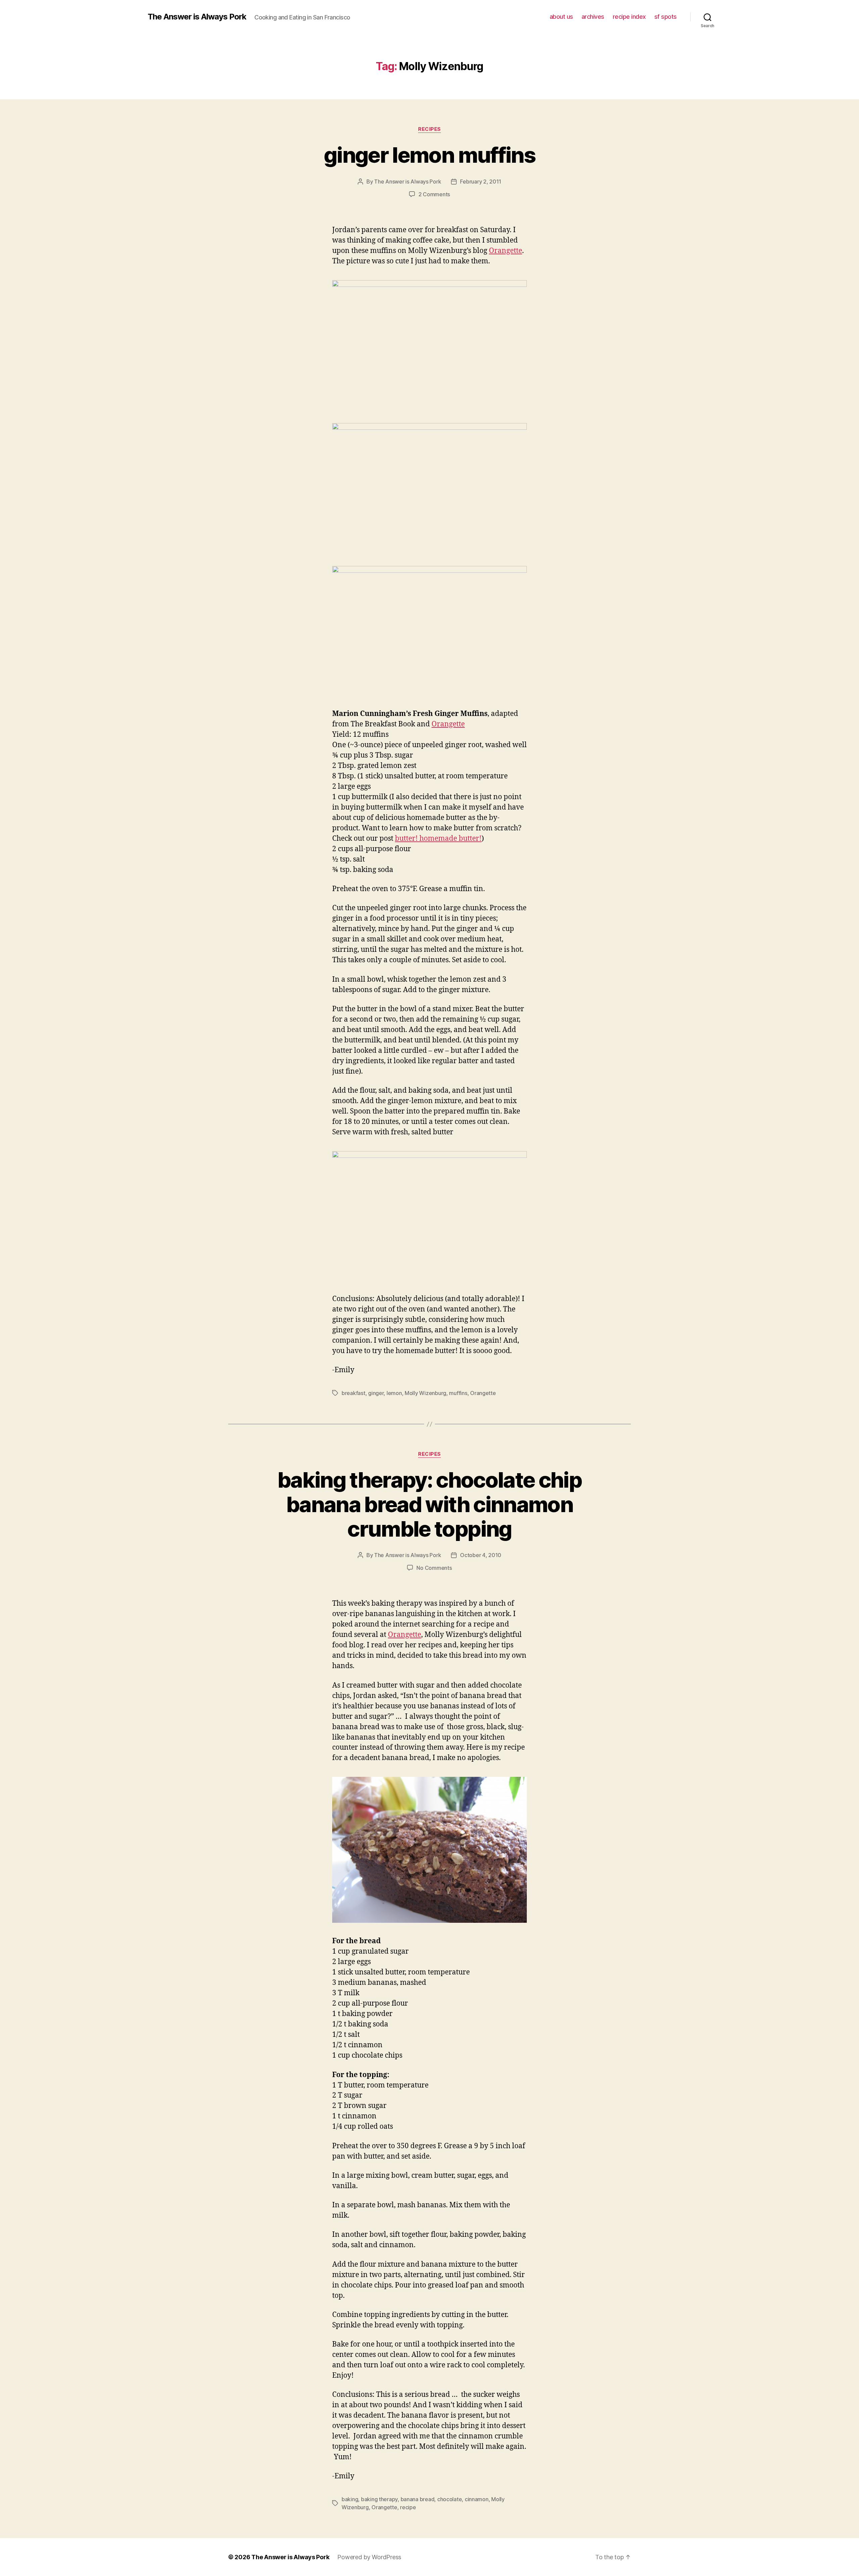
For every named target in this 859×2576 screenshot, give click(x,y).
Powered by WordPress (369, 2557)
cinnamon (477, 2499)
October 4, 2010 (481, 1555)
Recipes (429, 129)
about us (561, 17)
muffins (458, 1393)
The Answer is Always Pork (197, 17)
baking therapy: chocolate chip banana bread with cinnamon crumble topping (429, 1504)
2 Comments (434, 194)
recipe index (629, 17)
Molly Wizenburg (425, 1393)
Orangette (506, 251)
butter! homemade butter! (438, 839)
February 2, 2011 (481, 182)
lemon (394, 1393)
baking (350, 2499)
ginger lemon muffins (429, 155)
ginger (376, 1393)
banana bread (418, 2499)
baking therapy (379, 2499)
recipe (408, 2507)
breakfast (353, 1393)
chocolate (450, 2499)
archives (593, 17)
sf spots (666, 17)
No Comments (434, 1568)
